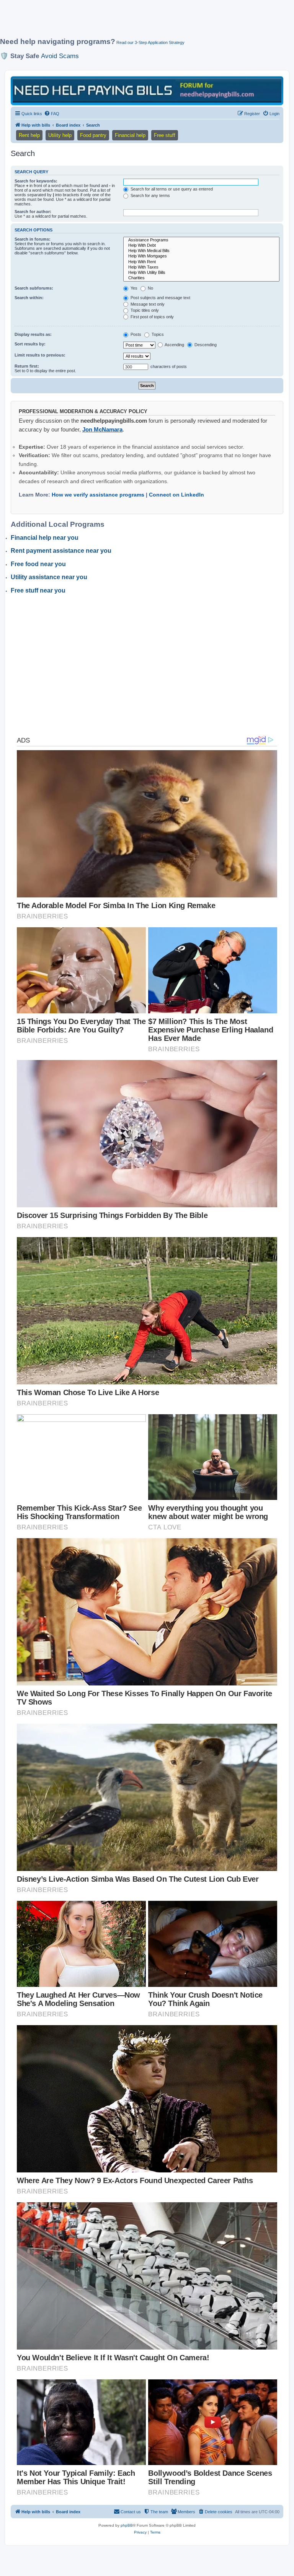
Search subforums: (34, 288)
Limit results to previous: (40, 355)
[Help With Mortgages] (201, 256)
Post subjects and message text (160, 298)
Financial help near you (45, 538)
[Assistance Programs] (201, 240)
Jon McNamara (102, 429)
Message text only (147, 304)
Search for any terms (150, 195)
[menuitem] (52, 114)
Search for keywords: (36, 181)
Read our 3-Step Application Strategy (150, 42)
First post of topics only (152, 317)
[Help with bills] (147, 90)
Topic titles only (144, 310)
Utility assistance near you (49, 577)
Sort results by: (30, 344)
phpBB (127, 2525)
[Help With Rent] (201, 262)
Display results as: (33, 334)
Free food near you (38, 564)
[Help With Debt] (201, 246)
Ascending (174, 345)
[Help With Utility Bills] (201, 273)
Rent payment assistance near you (61, 551)
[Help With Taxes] (201, 267)
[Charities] (201, 278)
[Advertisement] (139, 22)
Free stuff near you (38, 590)
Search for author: (33, 212)
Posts (135, 334)
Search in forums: (33, 239)
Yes (133, 288)
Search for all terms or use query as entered (171, 189)
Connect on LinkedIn (176, 495)
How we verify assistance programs (98, 495)
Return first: (27, 366)
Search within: (29, 298)
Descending (205, 345)
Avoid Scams (60, 56)
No (150, 288)
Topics (157, 334)
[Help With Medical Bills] (201, 251)
